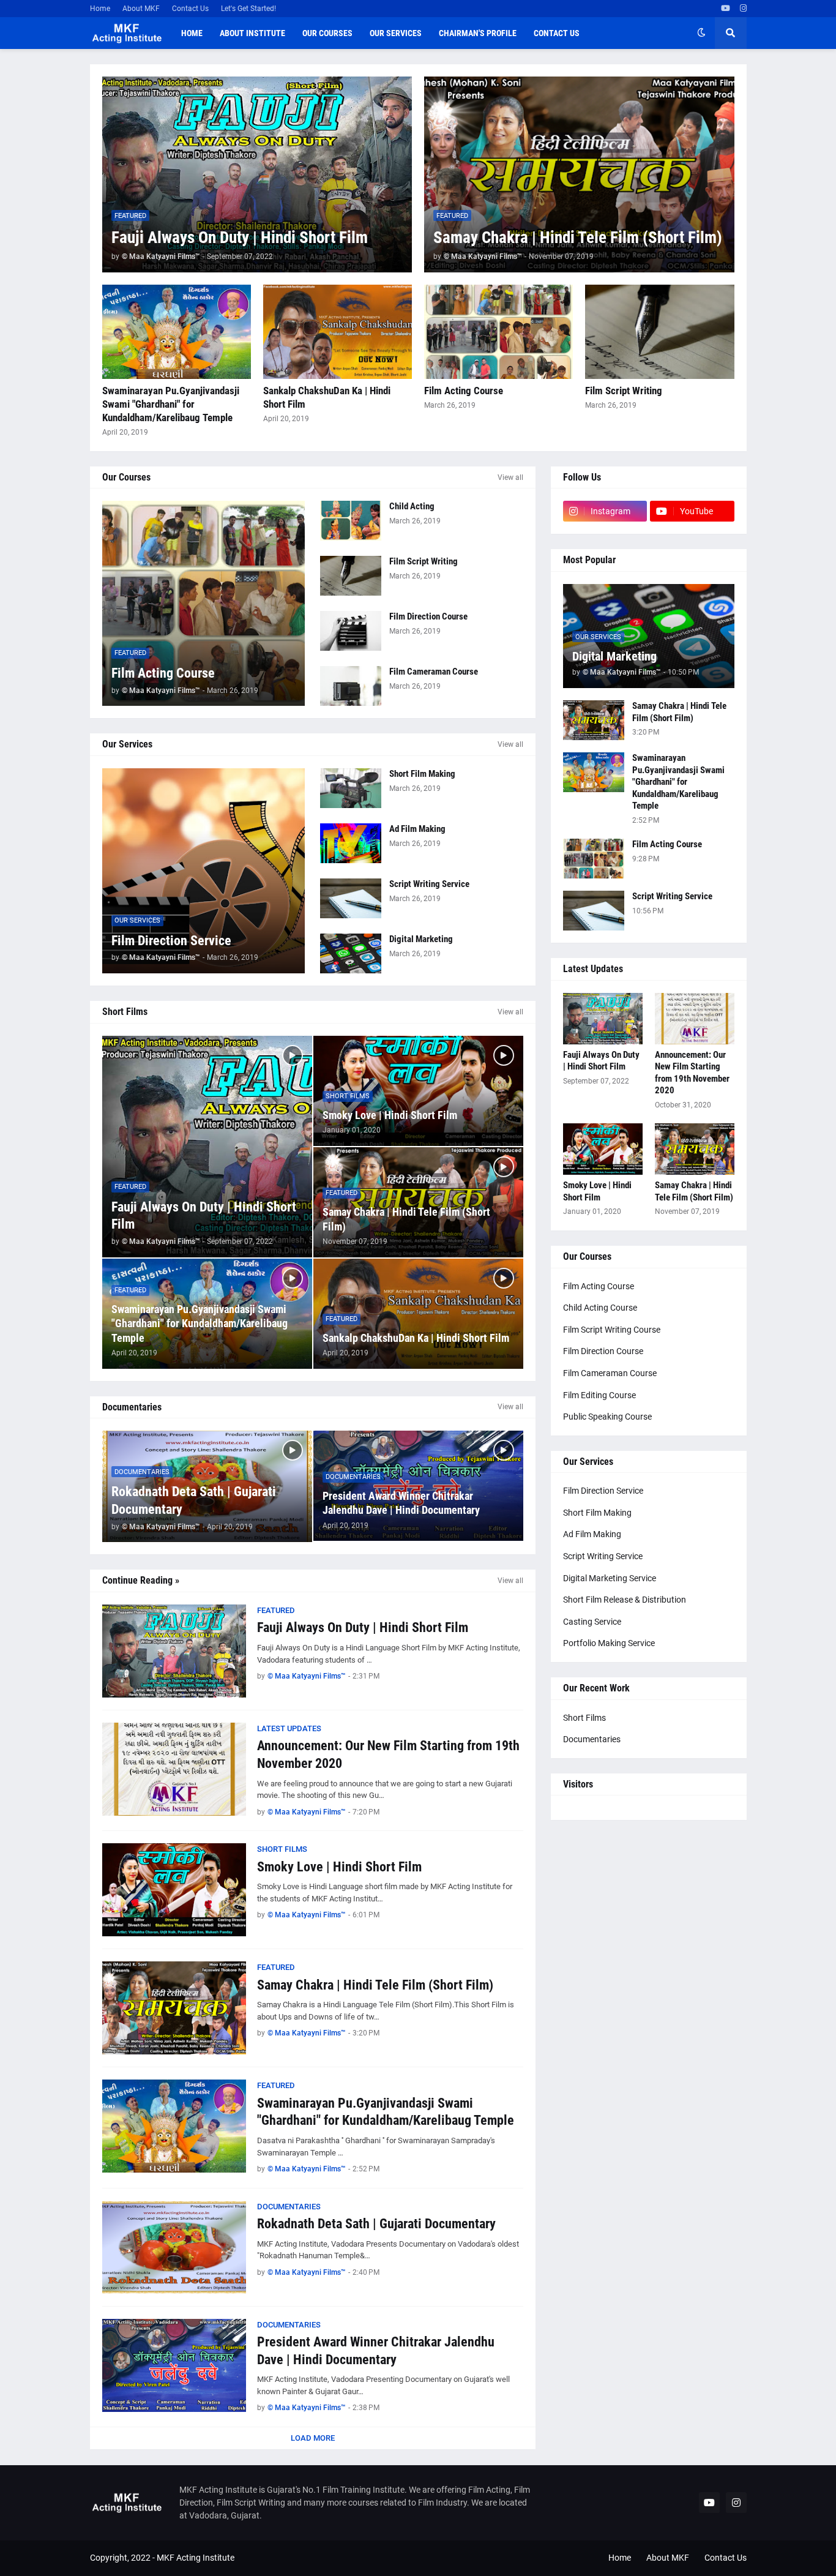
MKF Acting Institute (196, 2558)
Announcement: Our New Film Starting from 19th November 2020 (388, 1754)
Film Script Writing (624, 391)
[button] (701, 33)
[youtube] (726, 9)
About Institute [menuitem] (252, 33)
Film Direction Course (428, 616)
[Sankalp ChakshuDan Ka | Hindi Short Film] (338, 332)
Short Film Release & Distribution (625, 1600)
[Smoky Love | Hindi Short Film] (174, 1890)
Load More (313, 2438)
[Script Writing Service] (351, 898)
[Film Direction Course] (351, 631)
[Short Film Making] (351, 788)
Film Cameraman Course (434, 672)
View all (510, 477)
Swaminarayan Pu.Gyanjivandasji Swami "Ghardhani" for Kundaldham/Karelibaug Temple (171, 404)
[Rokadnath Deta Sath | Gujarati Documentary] (174, 2247)
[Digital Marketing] (351, 953)
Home (100, 9)
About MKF (141, 9)
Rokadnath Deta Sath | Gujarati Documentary (194, 1500)
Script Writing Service (429, 884)
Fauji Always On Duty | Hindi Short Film (240, 238)
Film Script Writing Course (612, 1330)
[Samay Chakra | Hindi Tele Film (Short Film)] (579, 174)
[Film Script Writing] (659, 332)
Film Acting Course (464, 391)
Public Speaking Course (607, 1417)
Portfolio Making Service (609, 1643)
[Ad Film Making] (351, 843)
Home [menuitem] (192, 33)
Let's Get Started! (248, 9)
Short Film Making (422, 774)
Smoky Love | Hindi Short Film (390, 1115)
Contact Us (190, 9)
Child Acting (412, 506)
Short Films (584, 1718)
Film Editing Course (599, 1395)
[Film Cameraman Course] (351, 686)
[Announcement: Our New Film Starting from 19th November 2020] (174, 1769)
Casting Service (592, 1622)
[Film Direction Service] (204, 871)
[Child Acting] (351, 521)
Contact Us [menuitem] (557, 33)
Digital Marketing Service (610, 1578)
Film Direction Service (171, 941)
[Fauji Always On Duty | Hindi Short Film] (257, 174)
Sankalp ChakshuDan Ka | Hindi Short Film (327, 397)
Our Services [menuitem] (396, 33)
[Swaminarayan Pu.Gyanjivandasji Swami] (177, 332)
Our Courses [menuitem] (327, 33)
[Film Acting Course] (498, 332)
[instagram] (743, 9)
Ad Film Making (417, 829)
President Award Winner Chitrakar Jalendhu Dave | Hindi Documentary (401, 1503)
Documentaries (592, 1739)
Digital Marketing (421, 939)
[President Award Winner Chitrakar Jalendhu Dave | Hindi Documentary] (174, 2365)
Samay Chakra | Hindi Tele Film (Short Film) (578, 238)
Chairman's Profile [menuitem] (478, 33)
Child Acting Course (600, 1308)
